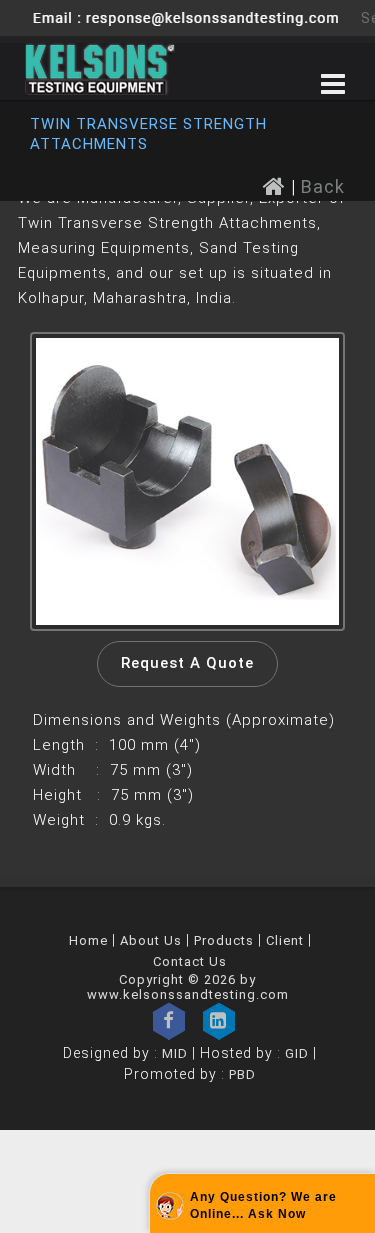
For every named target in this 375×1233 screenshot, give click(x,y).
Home (88, 940)
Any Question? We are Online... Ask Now (263, 1205)
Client (285, 940)
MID (173, 1053)
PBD (242, 1074)
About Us (151, 940)
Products (224, 940)
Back (323, 186)
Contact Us (190, 961)
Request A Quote (187, 663)
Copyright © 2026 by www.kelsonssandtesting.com (188, 987)
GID (297, 1053)
